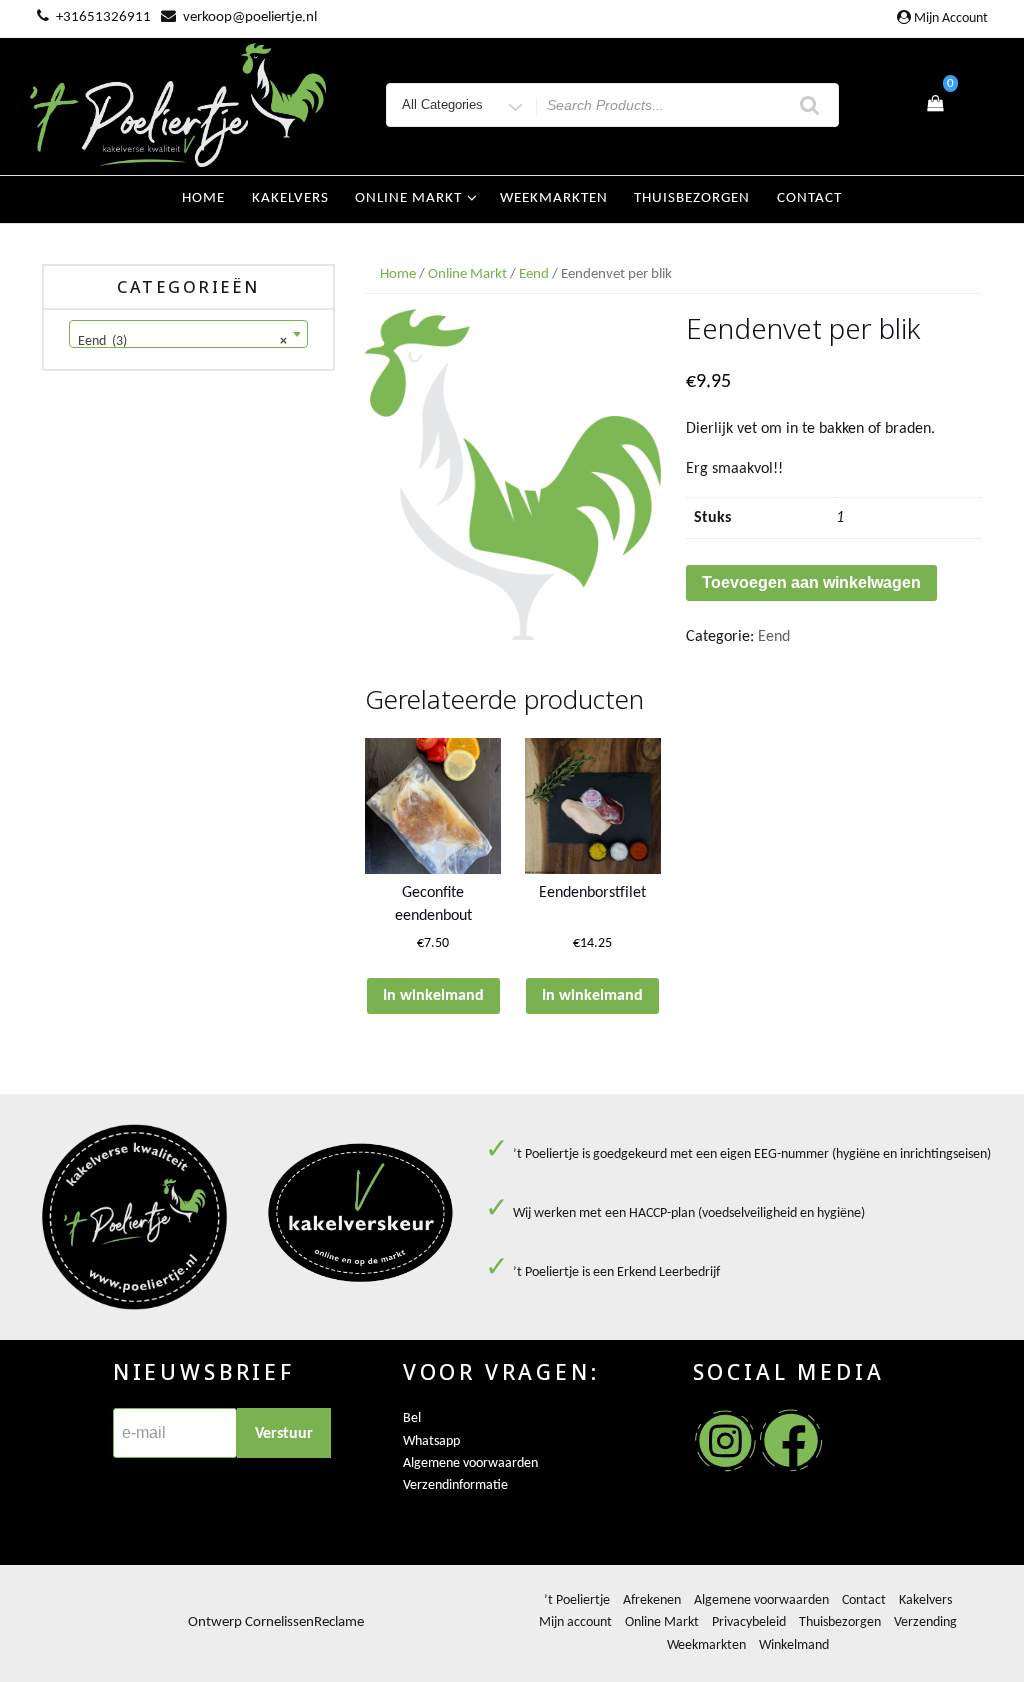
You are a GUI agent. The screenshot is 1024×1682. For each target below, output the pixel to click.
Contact (809, 198)
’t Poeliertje (577, 1600)
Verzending (925, 1622)
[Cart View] (935, 105)
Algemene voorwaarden (470, 1463)
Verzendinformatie (455, 1485)
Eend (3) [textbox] (182, 341)
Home (203, 198)
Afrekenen (652, 1600)
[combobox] (188, 334)
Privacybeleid (749, 1622)
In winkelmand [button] (433, 996)
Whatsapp (431, 1441)
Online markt (408, 198)
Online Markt (467, 274)
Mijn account (951, 18)
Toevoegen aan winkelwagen (811, 582)
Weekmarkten (554, 198)
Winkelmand (794, 1645)
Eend (534, 274)
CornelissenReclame (304, 1622)
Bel (412, 1418)
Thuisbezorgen (692, 198)
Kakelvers (290, 198)
